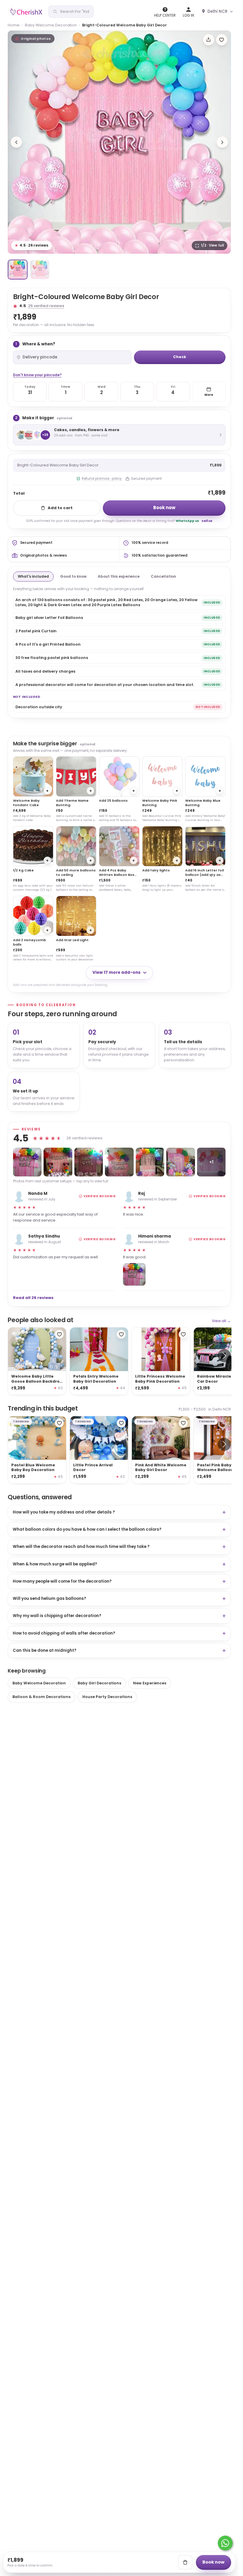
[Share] (209, 40)
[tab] (18, 270)
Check (180, 357)
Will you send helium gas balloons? (49, 1599)
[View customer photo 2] (58, 1162)
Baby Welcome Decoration (51, 25)
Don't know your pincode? (37, 375)
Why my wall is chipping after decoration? (57, 1616)
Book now (164, 508)
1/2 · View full (212, 245)
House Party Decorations (107, 1697)
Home (14, 25)
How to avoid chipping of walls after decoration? (64, 1633)
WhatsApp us (187, 521)
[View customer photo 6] (181, 1162)
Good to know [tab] (73, 576)
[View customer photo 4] (119, 1162)
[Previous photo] (16, 142)
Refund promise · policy (102, 479)
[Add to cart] (185, 2562)
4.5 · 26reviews (32, 245)
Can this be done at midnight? (45, 1650)
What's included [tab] (33, 576)
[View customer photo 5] (150, 1162)
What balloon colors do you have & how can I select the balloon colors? (87, 1529)
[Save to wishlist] (222, 40)
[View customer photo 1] (27, 1162)
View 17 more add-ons (116, 972)
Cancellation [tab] (163, 576)
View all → (221, 1321)
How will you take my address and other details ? (64, 1512)
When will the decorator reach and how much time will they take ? (81, 1547)
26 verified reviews (46, 306)
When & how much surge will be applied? (55, 1564)
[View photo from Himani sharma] (134, 1274)
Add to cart (60, 508)
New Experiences (150, 1683)
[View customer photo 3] (89, 1162)
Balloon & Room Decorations (41, 1697)
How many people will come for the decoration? (62, 1581)
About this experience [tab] (119, 576)
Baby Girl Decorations (99, 1683)
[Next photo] (222, 142)
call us (207, 521)
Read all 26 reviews (33, 1298)
